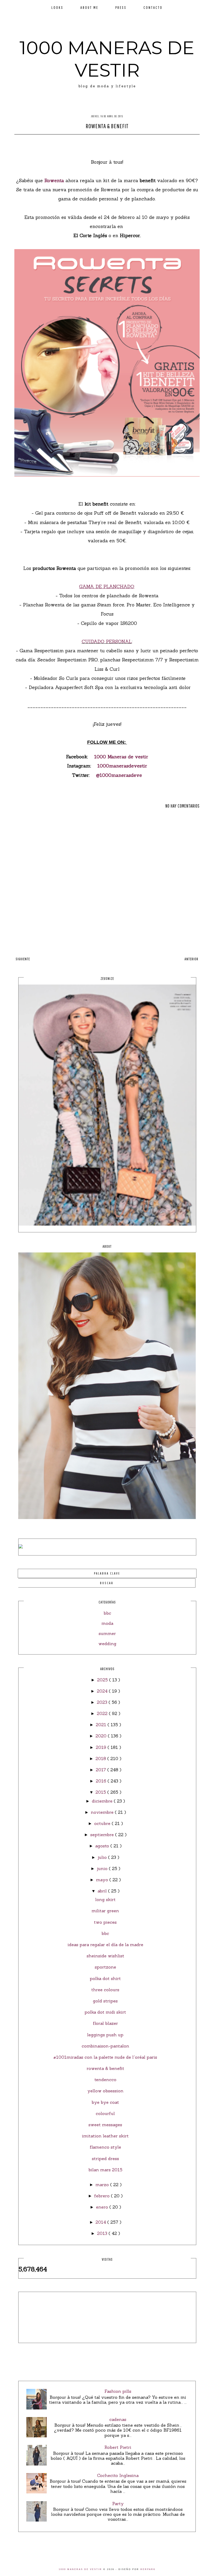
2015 (101, 1792)
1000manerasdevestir (122, 766)
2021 (102, 1725)
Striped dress (105, 2159)
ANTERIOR (191, 959)
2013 (103, 2233)
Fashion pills (118, 2391)
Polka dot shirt (105, 1978)
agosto (103, 1846)
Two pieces (105, 1922)
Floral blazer (105, 2023)
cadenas (118, 2419)
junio (103, 1868)
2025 (103, 1680)
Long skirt (105, 1899)
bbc (107, 1613)
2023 (103, 1702)
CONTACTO (153, 7)
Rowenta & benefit (105, 2068)
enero (103, 2207)
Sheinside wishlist (105, 1956)
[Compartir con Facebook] (93, 141)
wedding (107, 1644)
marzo (103, 2185)
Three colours (105, 1990)
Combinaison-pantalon (105, 2046)
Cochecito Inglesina (118, 2475)
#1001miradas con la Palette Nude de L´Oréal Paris (105, 2057)
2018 (101, 1759)
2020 (102, 1736)
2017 (102, 1770)
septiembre (103, 1835)
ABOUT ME (89, 7)
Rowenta (54, 180)
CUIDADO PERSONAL (107, 641)
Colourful (105, 2113)
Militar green (105, 1911)
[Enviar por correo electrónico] (122, 141)
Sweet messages (105, 2125)
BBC (105, 1933)
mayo (103, 1880)
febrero (103, 2196)
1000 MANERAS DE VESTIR (107, 59)
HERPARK (148, 2569)
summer (107, 1633)
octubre (103, 1823)
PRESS (121, 7)
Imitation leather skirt (105, 2136)
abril (103, 1891)
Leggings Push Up (105, 2035)
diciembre (103, 1801)
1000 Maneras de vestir (121, 757)
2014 (101, 2222)
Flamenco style (105, 2147)
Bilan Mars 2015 (105, 2170)
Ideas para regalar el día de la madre (105, 1945)
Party (118, 2504)
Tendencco (105, 2080)
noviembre (103, 1812)
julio (103, 1857)
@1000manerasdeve (119, 775)
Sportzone (105, 1967)
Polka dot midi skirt (105, 2012)
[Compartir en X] (102, 141)
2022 (103, 1713)
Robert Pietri (118, 2447)
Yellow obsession (105, 2091)
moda (107, 1623)
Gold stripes (105, 2001)
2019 (102, 1747)
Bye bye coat (105, 2102)
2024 (103, 1691)
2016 (102, 1781)
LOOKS (57, 7)
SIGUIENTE (23, 959)
